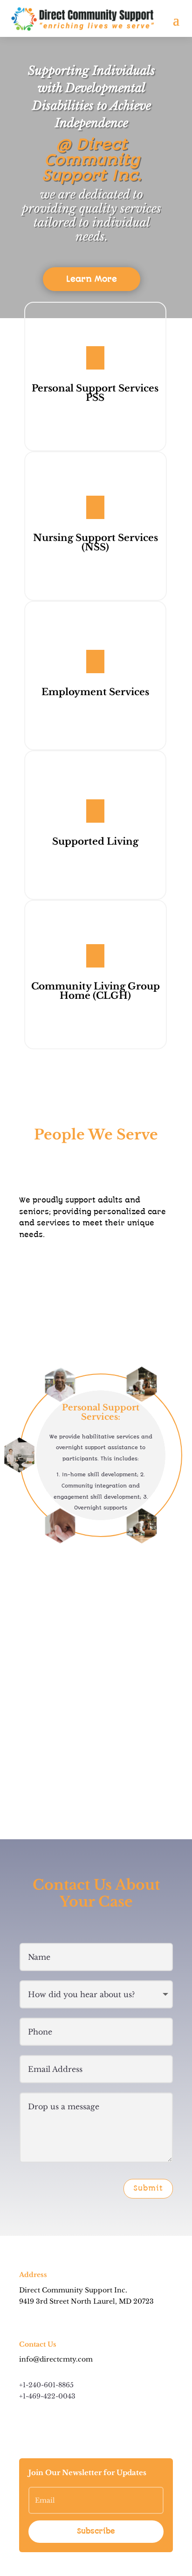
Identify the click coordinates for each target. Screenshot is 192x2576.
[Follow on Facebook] (27, 2424)
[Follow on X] (45, 2424)
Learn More (92, 279)
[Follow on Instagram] (64, 2424)
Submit (148, 2188)
